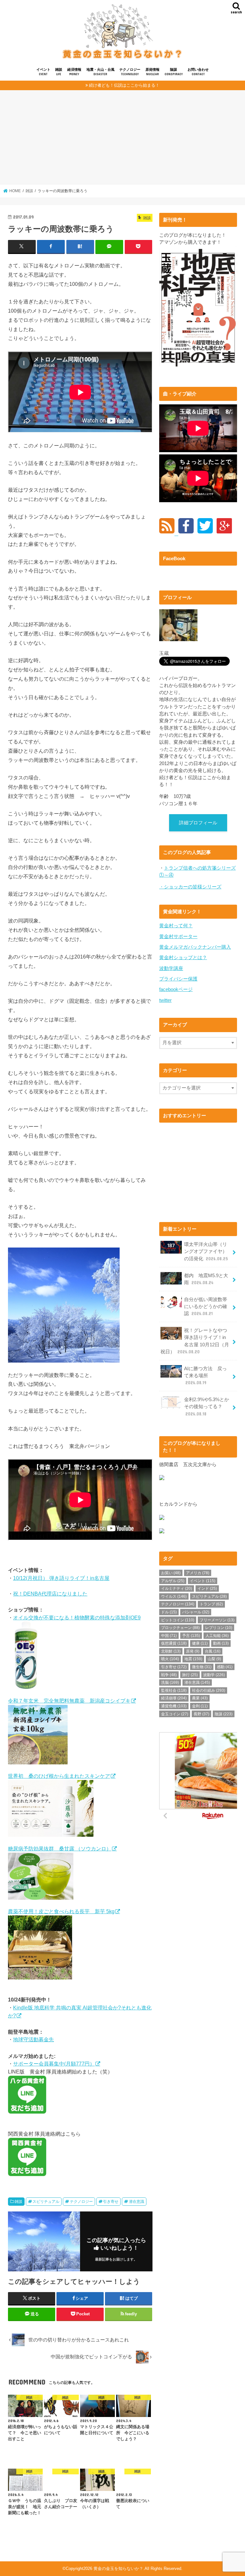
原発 (193, 1651)
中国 (169, 1636)
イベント (43, 72)
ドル (169, 1612)
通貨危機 (174, 1706)
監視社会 (174, 1690)
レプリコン (219, 1628)
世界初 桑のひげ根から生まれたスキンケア (59, 1776)
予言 (191, 1636)
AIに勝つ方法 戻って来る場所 (205, 1376)
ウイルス (174, 1596)
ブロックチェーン (180, 1628)
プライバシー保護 (178, 979)
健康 (200, 1643)
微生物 (202, 1667)
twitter (165, 1000)
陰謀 (174, 72)
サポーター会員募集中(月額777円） (54, 2064)
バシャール (196, 1612)
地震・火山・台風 (100, 72)
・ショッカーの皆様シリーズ (190, 887)
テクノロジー (130, 72)
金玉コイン (175, 1714)
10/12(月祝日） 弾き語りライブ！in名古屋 (61, 1578)
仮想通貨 (174, 1643)
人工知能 (217, 1636)
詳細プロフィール (198, 823)
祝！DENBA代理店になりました (50, 1594)
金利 (200, 1706)
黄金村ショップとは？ (183, 958)
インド (207, 1588)
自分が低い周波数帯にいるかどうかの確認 (206, 1306)
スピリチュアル (46, 2202)
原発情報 (152, 72)
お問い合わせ (198, 72)
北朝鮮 (171, 1651)
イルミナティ (177, 1588)
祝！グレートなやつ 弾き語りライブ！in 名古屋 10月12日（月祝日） (196, 1341)
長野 (201, 1714)
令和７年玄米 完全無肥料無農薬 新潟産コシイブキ (69, 1701)
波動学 (214, 1675)
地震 (193, 1659)
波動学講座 (171, 968)
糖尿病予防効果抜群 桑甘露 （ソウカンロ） (60, 1849)
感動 (225, 1667)
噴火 (170, 1659)
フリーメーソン (217, 1620)
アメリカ (198, 1573)
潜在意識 (137, 2202)
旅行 (190, 1675)
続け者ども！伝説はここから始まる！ (124, 85)
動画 (221, 1643)
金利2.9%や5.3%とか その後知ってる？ (209, 1407)
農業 (200, 1698)
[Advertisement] (122, 140)
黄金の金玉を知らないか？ (118, 2569)
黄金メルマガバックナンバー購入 (195, 947)
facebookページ (176, 989)
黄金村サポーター (178, 937)
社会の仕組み (209, 1690)
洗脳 (170, 1682)
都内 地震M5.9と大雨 (206, 1279)
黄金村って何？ (176, 926)
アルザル (173, 1581)
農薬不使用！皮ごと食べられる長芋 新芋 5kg (61, 1911)
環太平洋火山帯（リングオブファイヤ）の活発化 (206, 1251)
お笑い (171, 1573)
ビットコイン (178, 1620)
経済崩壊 (174, 1698)
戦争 (169, 1675)
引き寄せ (111, 2202)
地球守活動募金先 (33, 2039)
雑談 (59, 72)
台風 (213, 1651)
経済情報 (74, 72)
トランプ (211, 1604)
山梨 (214, 1659)
